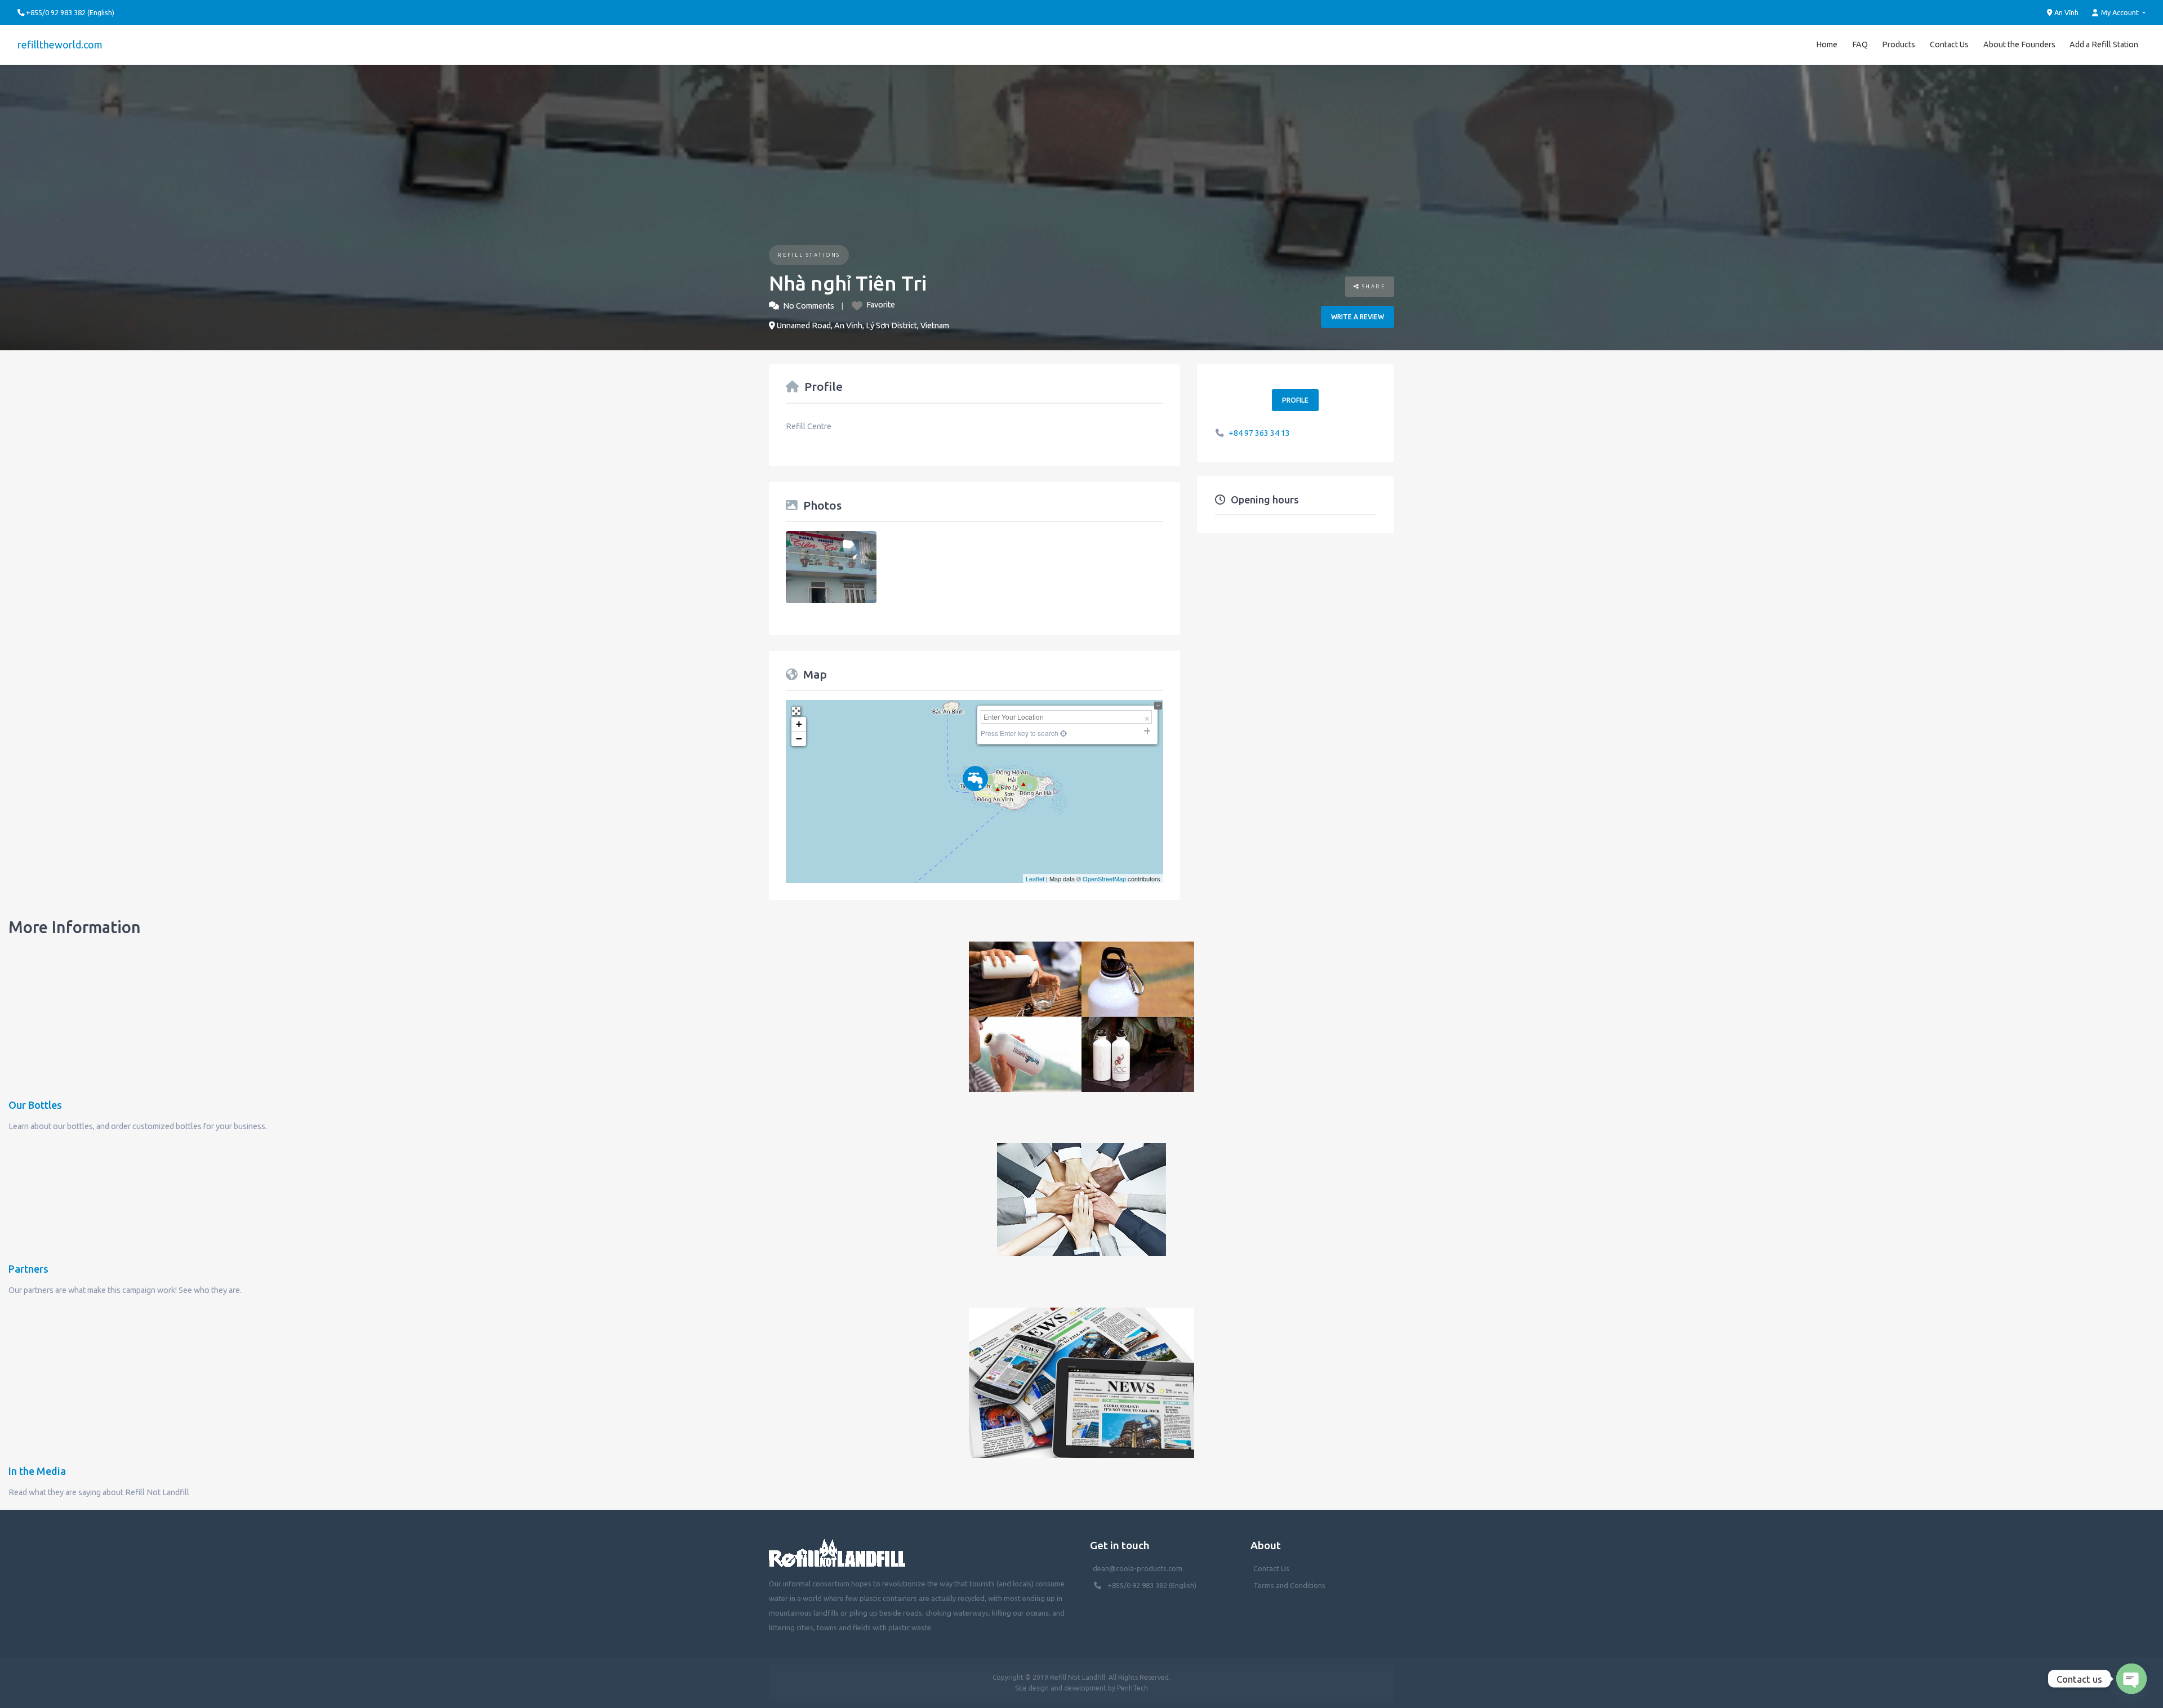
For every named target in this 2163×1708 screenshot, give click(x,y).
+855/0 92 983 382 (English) (1152, 1585)
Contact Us (1949, 44)
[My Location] (1063, 733)
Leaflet (1035, 878)
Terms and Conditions (1289, 1585)
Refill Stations (809, 255)
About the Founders (2019, 44)
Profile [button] (1295, 400)
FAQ (1860, 44)
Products (1899, 44)
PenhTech (1132, 1688)
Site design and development (1061, 1688)
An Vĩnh (2066, 12)
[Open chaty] (2131, 1679)
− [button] (799, 739)
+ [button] (799, 724)
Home (1827, 44)
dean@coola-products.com (1138, 1568)
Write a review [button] (1358, 317)
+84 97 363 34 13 (1259, 433)
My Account (2120, 12)
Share (1372, 286)
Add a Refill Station (2104, 44)
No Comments (809, 306)
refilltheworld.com (60, 44)
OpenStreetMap (1104, 878)
